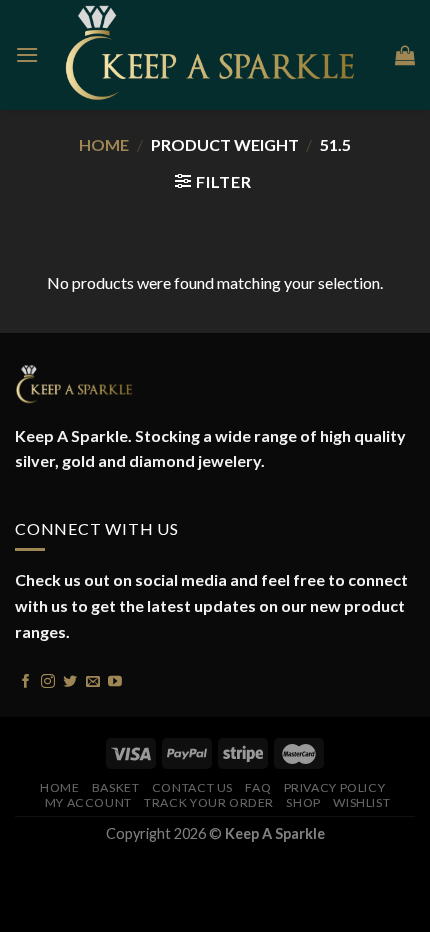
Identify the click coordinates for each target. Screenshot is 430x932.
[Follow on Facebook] (26, 680)
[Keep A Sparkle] (217, 55)
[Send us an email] (93, 680)
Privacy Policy (335, 787)
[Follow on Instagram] (48, 680)
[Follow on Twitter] (70, 680)
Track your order (209, 802)
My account (88, 802)
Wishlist (361, 802)
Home (104, 144)
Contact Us (192, 787)
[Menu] (27, 54)
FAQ (258, 787)
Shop (303, 802)
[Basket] (405, 55)
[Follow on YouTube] (115, 680)
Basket (116, 787)
